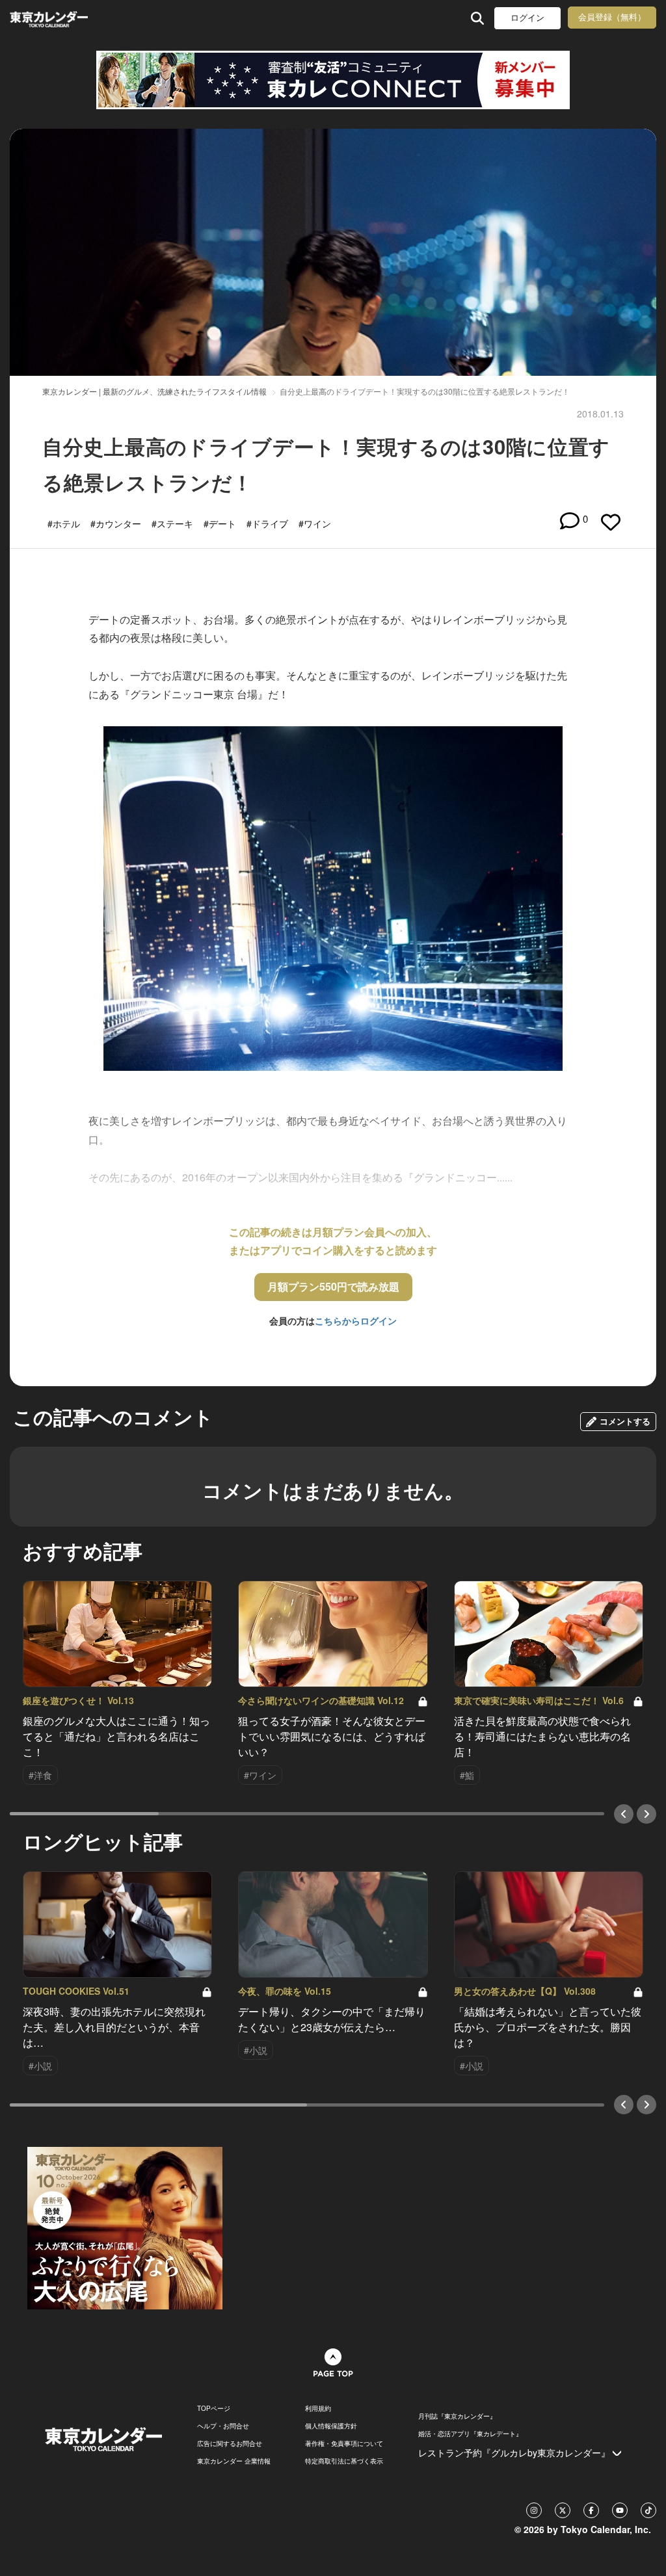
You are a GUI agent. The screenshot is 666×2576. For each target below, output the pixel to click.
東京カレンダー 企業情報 (234, 2461)
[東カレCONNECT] (333, 80)
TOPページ (214, 2408)
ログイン (527, 18)
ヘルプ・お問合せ (223, 2426)
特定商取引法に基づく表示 (344, 2461)
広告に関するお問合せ (230, 2443)
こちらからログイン (356, 1321)
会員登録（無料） (612, 17)
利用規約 (318, 2408)
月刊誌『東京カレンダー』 (457, 2416)
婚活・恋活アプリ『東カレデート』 (470, 2434)
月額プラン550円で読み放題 (333, 1286)
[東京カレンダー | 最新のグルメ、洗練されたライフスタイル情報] (67, 18)
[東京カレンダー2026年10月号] (125, 2227)
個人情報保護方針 (331, 2426)
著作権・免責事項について (344, 2443)
